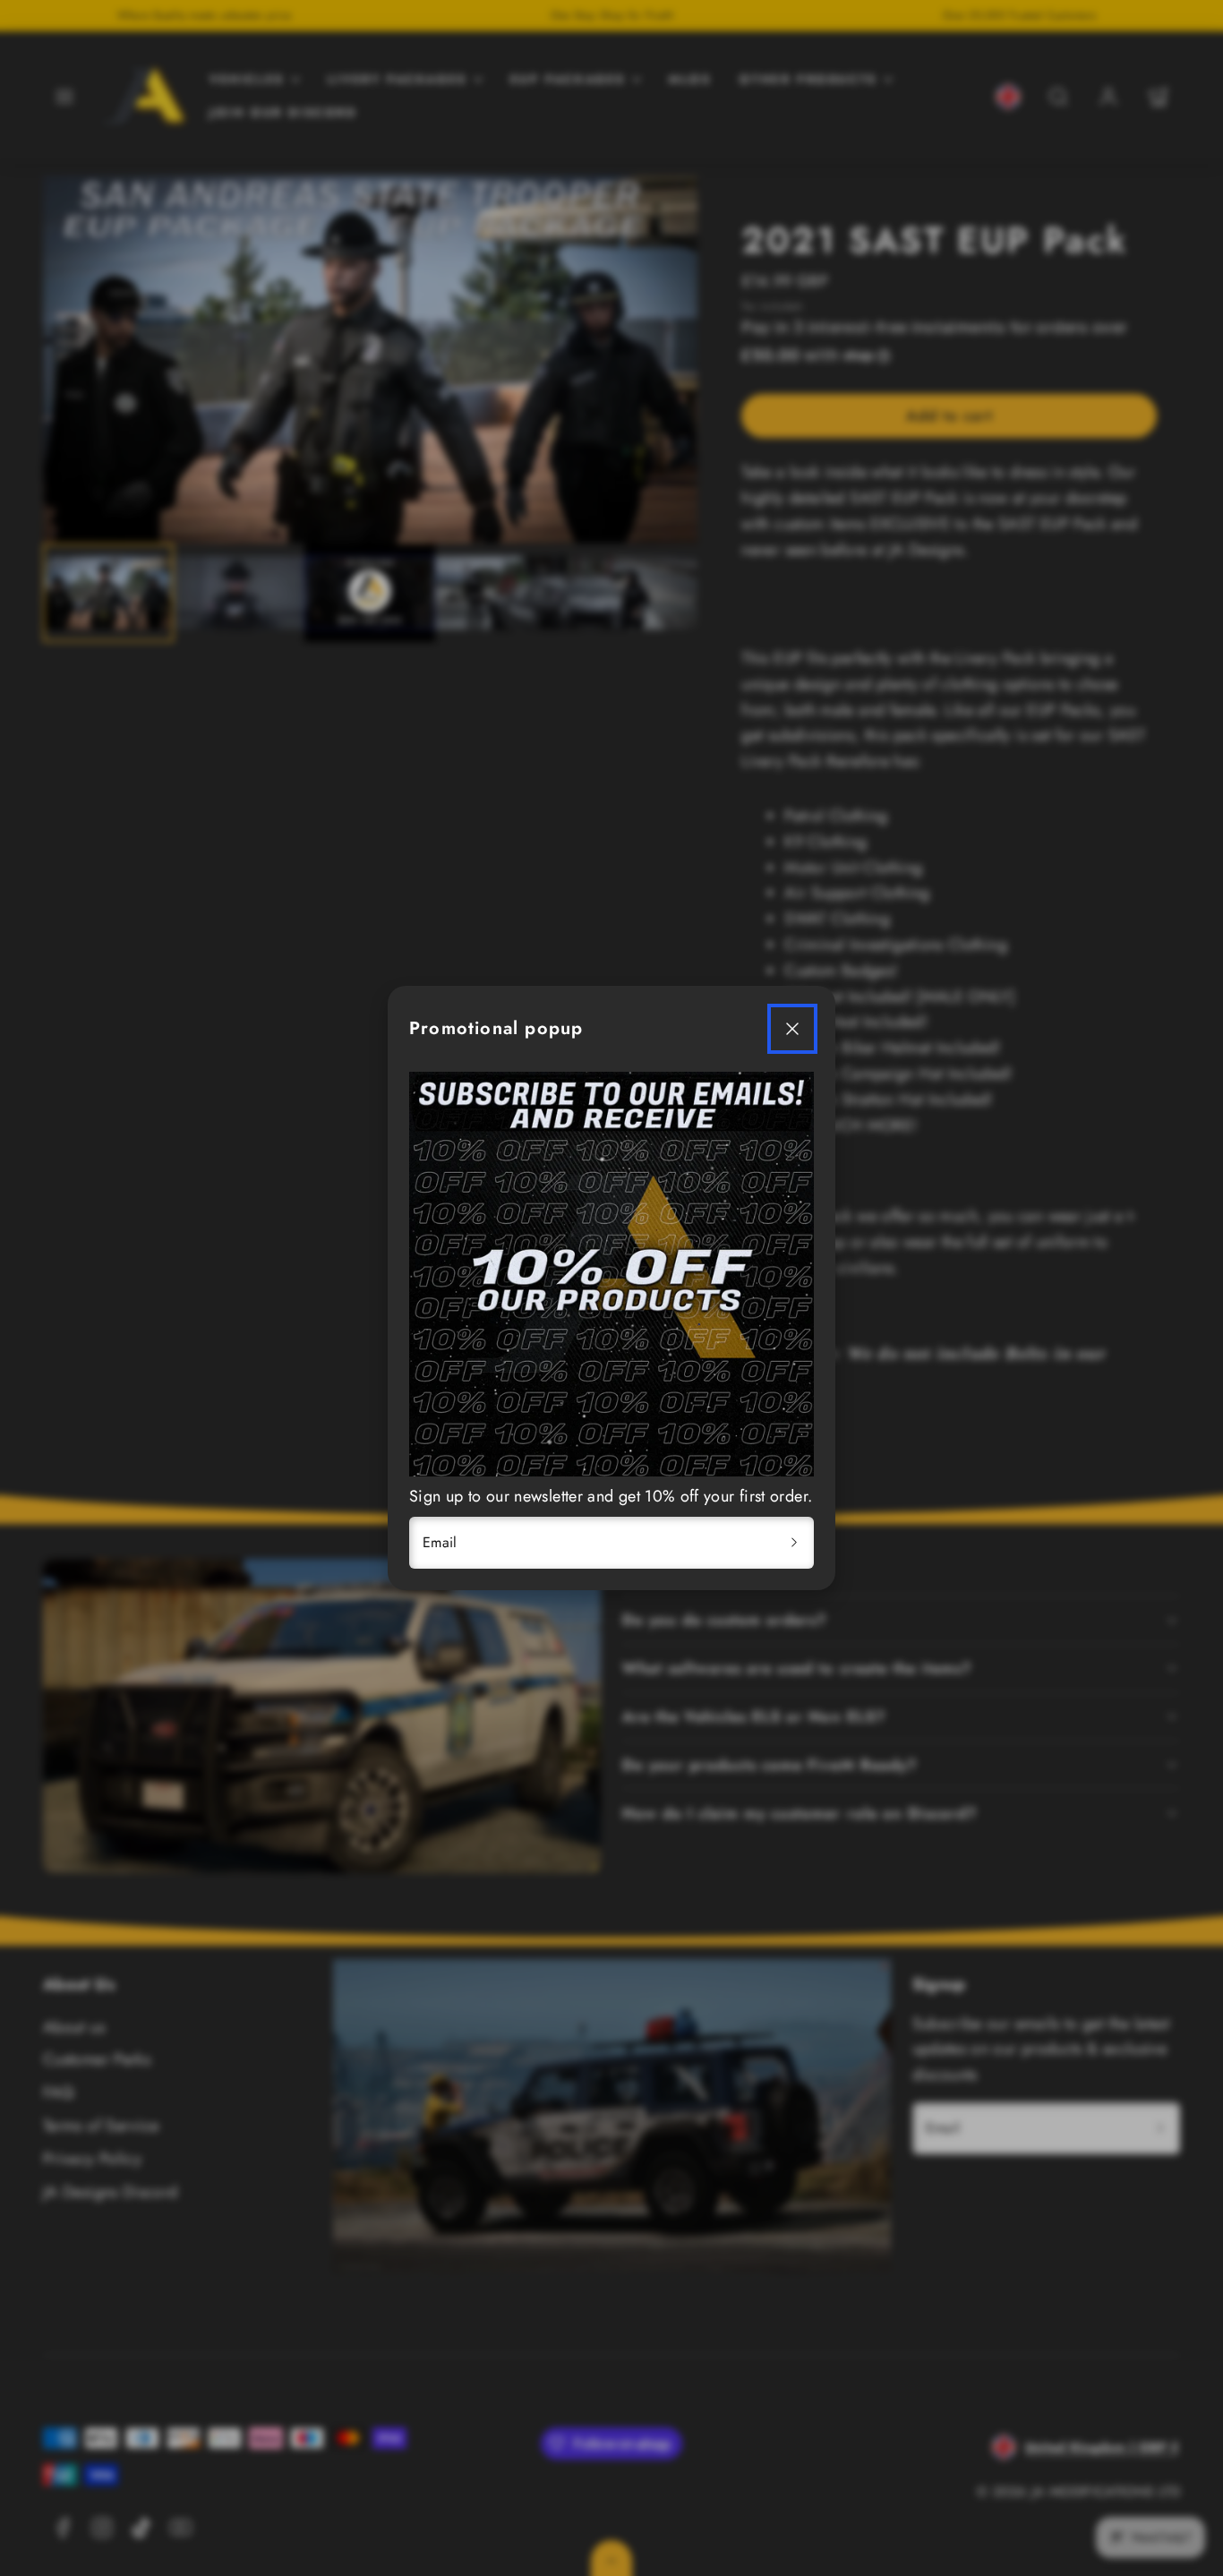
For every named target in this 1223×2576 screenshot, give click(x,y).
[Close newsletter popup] (792, 1029)
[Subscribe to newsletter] (794, 1543)
